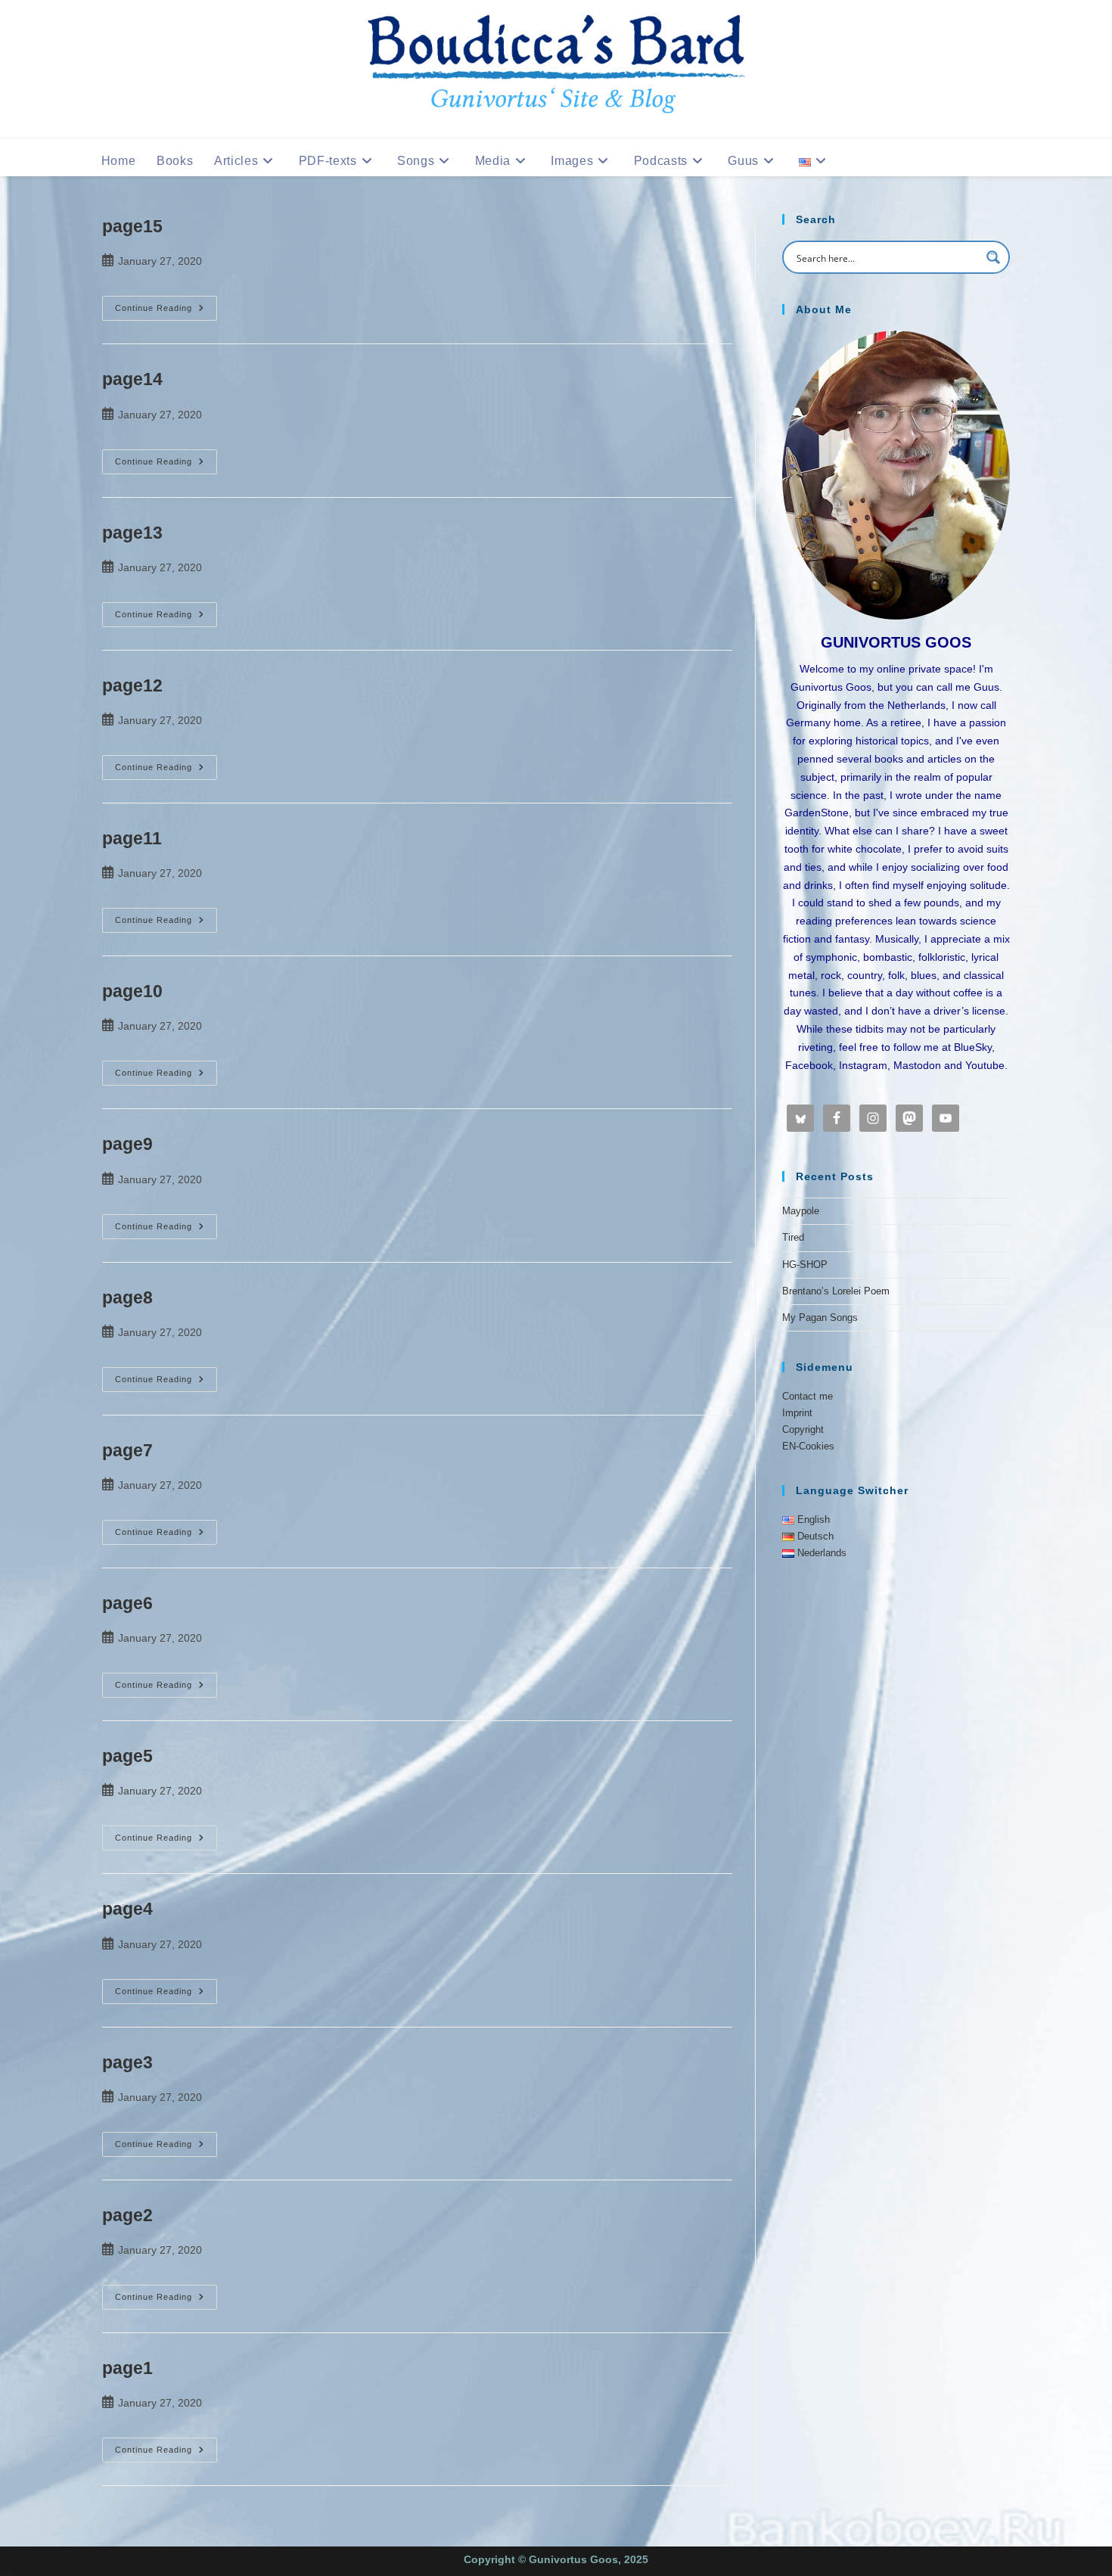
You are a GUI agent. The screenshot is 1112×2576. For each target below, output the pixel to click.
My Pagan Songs (820, 1318)
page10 (132, 991)
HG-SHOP (805, 1265)
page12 (132, 685)
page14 (132, 379)
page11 (132, 838)
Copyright (803, 1429)
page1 (127, 2368)
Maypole (801, 1211)
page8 (127, 1297)
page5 (127, 1756)
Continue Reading (166, 309)
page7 (127, 1450)
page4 (127, 1909)
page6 (127, 1603)
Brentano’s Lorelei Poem (836, 1291)
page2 (127, 2215)
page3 (127, 2062)
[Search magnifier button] (993, 257)
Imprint (797, 1413)
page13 (132, 533)
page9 (127, 1144)
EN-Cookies (808, 1446)
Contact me (808, 1396)
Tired (793, 1237)
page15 (132, 226)
